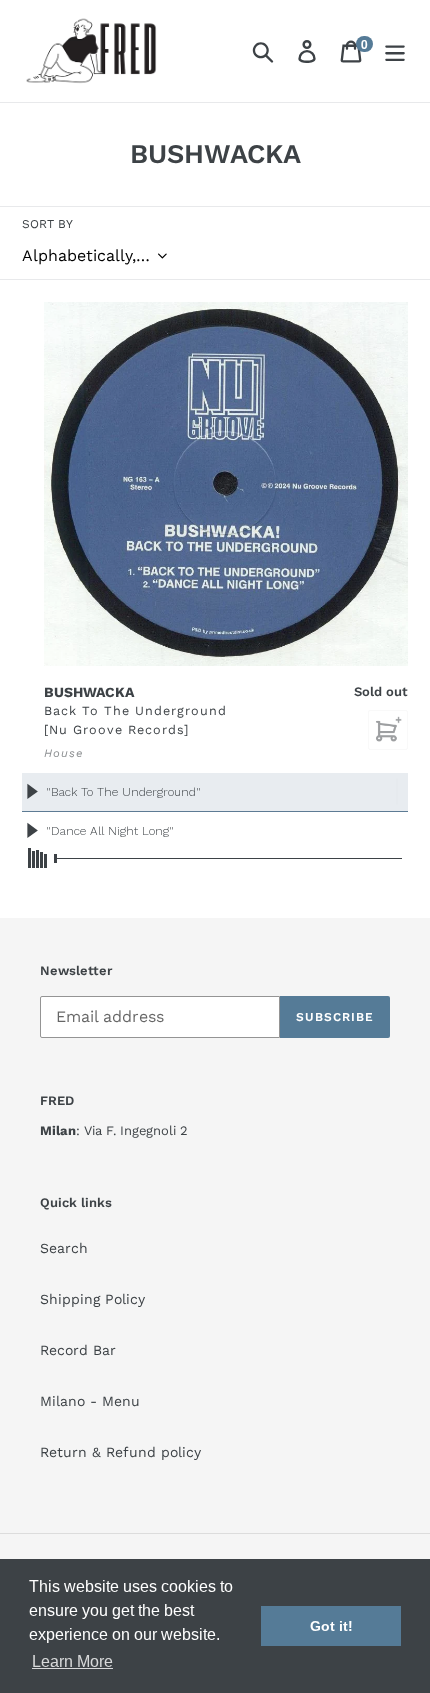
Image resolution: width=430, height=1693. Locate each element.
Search (64, 1248)
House (63, 753)
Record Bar (78, 1350)
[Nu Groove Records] (116, 729)
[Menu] (395, 51)
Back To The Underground (135, 710)
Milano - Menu (90, 1401)
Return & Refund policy (120, 1452)
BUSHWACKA (89, 692)
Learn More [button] (72, 1661)
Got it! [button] (331, 1626)
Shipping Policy (92, 1299)
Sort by (47, 224)
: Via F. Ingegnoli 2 (114, 1130)
